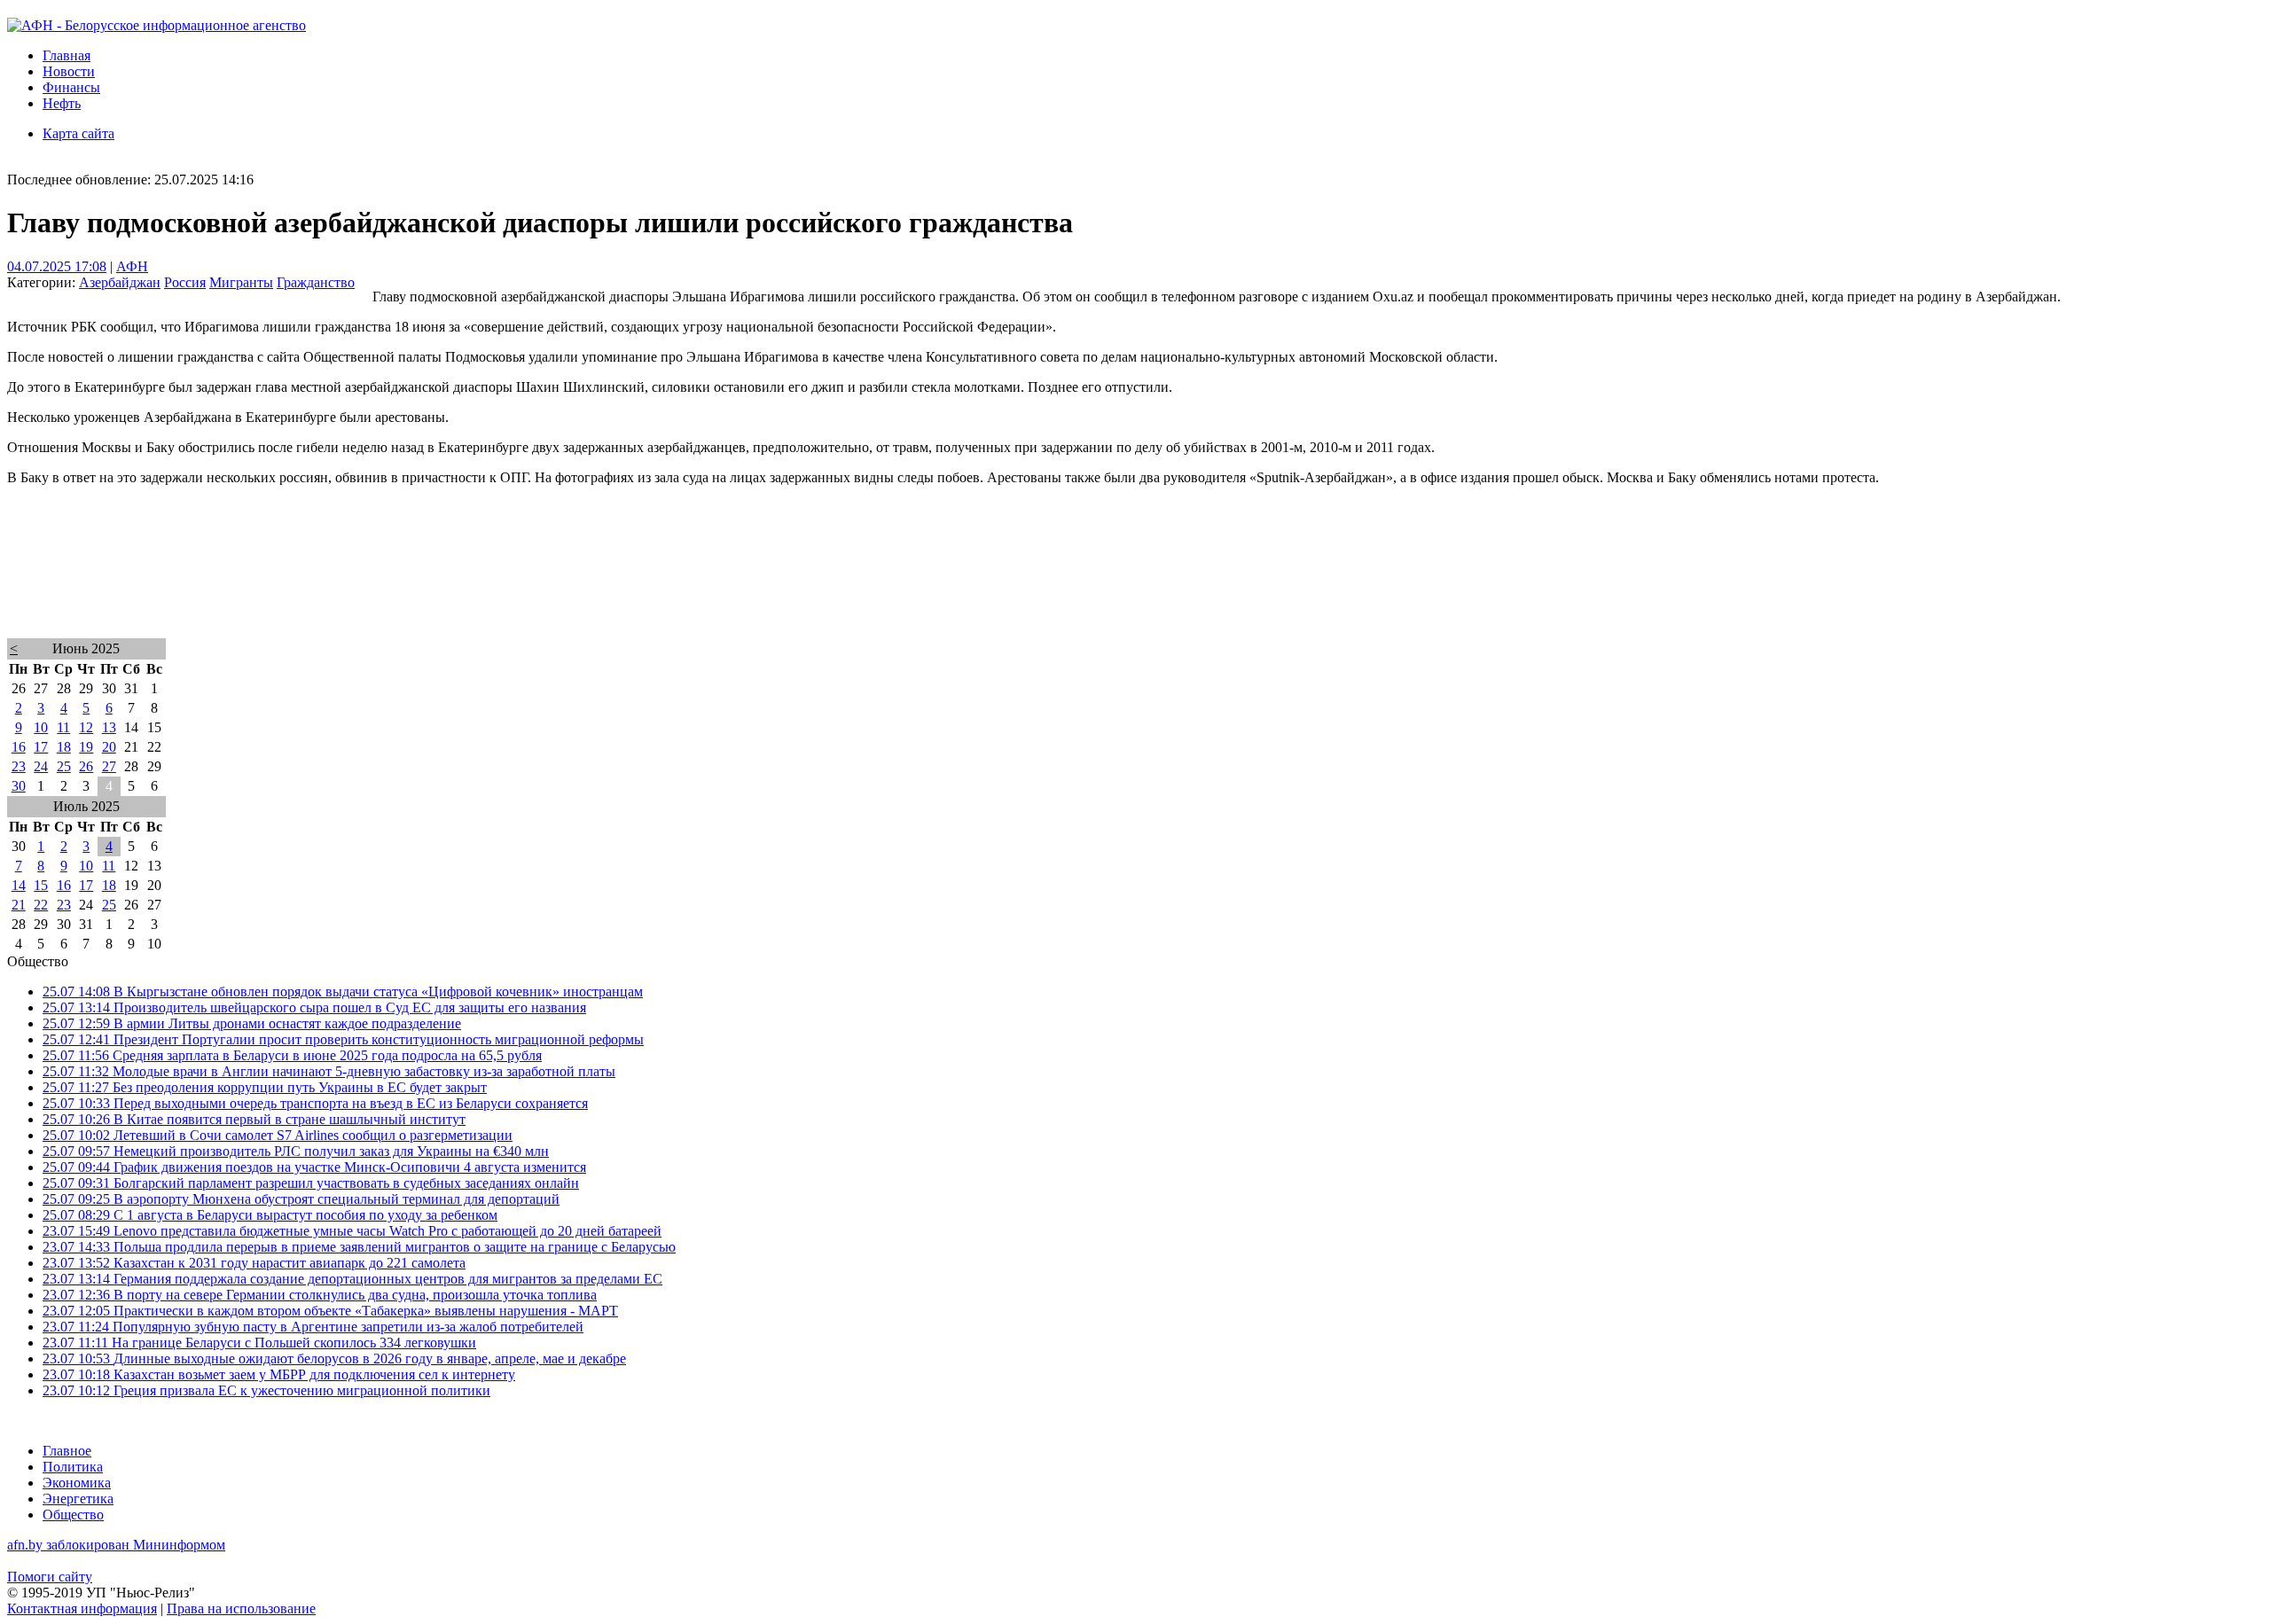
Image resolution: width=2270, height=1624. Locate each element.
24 (41, 766)
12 (86, 727)
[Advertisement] (539, 585)
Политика (73, 1467)
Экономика (77, 1483)
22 (41, 905)
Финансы (71, 87)
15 (41, 885)
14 (19, 885)
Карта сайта (78, 133)
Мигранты (241, 282)
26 (86, 766)
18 (64, 747)
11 (63, 727)
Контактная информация (82, 1608)
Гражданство (316, 282)
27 (109, 766)
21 (19, 905)
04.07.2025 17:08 (57, 266)
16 (19, 747)
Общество (73, 1515)
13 (109, 727)
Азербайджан (120, 282)
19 (86, 747)
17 (41, 747)
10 (41, 727)
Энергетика (78, 1499)
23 (19, 766)
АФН (132, 266)
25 (64, 766)
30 (19, 786)
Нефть (62, 103)
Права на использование (241, 1608)
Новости (69, 71)
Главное (67, 1451)
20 (109, 747)
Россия (185, 282)
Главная (67, 55)
